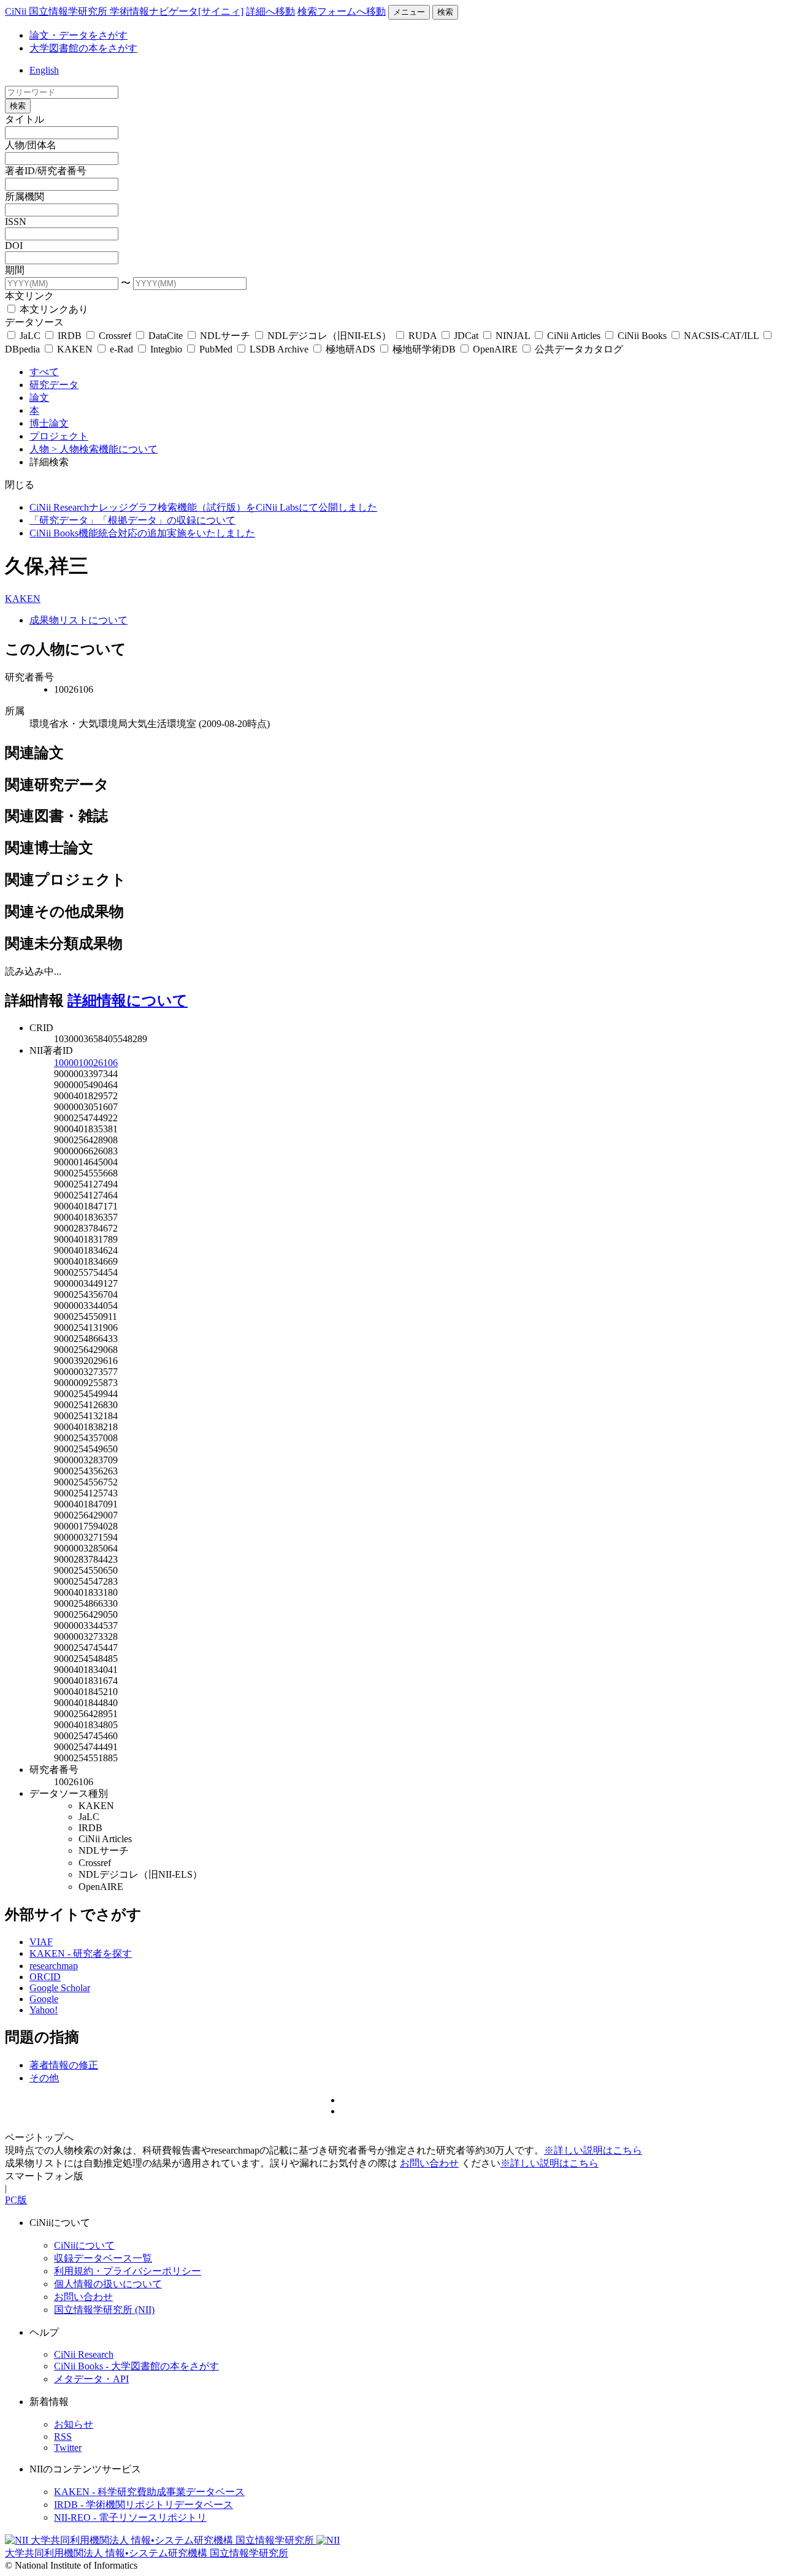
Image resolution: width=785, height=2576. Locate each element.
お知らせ (74, 2424)
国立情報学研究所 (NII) (104, 2310)
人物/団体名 (31, 145)
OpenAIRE (495, 349)
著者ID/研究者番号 (46, 171)
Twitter (68, 2448)
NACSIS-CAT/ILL (721, 336)
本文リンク (29, 296)
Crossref (115, 336)
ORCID (45, 1977)
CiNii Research (84, 2354)
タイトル (25, 119)
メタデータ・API (91, 2379)
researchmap (54, 1966)
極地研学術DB (424, 349)
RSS (63, 2437)
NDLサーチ (225, 336)
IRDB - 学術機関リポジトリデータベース (144, 2505)
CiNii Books (642, 336)
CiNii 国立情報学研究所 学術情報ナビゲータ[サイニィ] (124, 11)
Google (44, 1999)
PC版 (16, 2200)
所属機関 (25, 196)
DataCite (166, 336)
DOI (14, 246)
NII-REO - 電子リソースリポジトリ (130, 2517)
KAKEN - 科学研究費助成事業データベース (149, 2492)
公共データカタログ (578, 349)
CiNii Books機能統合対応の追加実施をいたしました (142, 533)
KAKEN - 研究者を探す (81, 1953)
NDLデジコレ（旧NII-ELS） (329, 336)
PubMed (216, 349)
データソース (34, 322)
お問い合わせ (429, 2163)
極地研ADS (350, 349)
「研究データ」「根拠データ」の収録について (132, 520)
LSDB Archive (279, 349)
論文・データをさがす (78, 35)
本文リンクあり (53, 309)
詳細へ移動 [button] (270, 11)
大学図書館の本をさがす (83, 48)
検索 (445, 12)
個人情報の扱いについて (108, 2284)
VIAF (41, 1942)
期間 (15, 270)
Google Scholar (60, 1988)
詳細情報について (128, 1000)
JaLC (30, 336)
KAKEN (75, 349)
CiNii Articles (574, 336)
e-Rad (121, 349)
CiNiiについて (84, 2245)
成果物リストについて (78, 620)
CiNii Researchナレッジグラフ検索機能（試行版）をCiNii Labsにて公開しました (203, 507)
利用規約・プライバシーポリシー (128, 2271)
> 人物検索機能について (105, 449)
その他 (44, 2078)
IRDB (70, 336)
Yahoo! (44, 2010)
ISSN (16, 222)
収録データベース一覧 (103, 2258)
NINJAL (513, 336)
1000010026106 (86, 1063)
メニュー (409, 12)
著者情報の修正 (64, 2065)
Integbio (166, 349)
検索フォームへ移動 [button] (342, 11)
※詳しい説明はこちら (593, 2150)
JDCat (466, 336)
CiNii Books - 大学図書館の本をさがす (136, 2366)
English (44, 70)
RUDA (423, 336)
